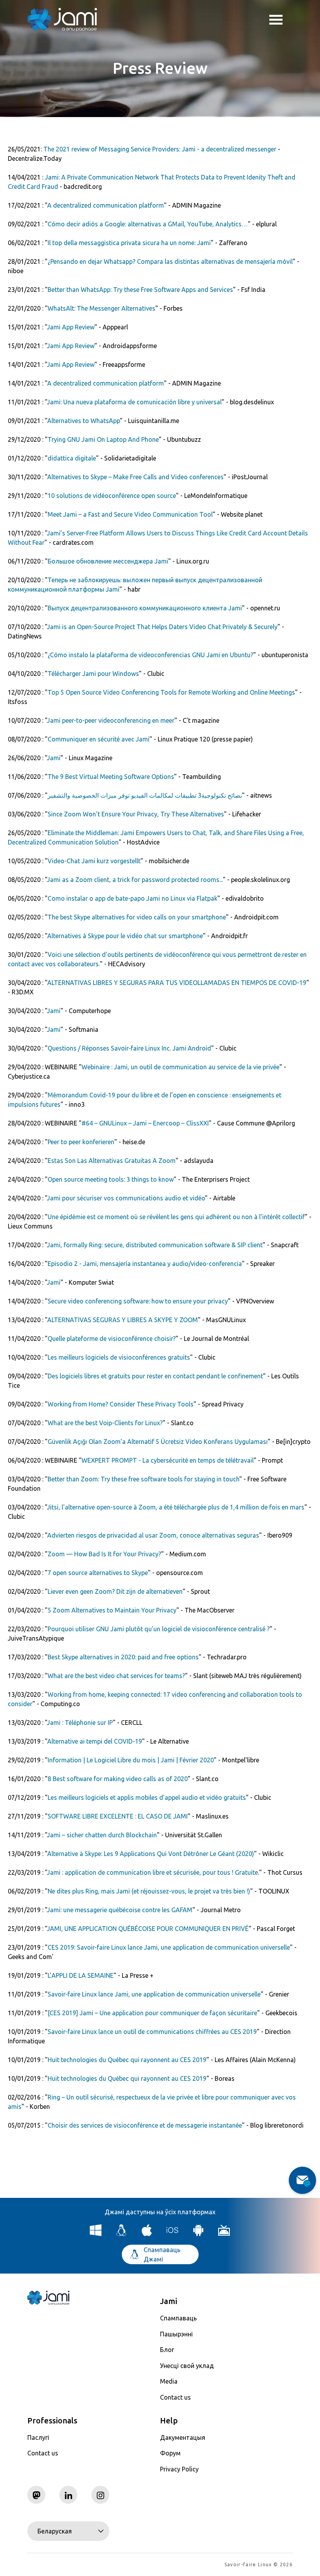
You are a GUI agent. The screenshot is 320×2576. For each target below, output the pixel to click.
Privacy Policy (179, 2469)
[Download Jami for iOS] (173, 2234)
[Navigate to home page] (62, 20)
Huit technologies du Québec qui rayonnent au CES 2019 (127, 2060)
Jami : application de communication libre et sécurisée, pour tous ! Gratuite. (153, 1872)
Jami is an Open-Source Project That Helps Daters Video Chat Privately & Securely (162, 627)
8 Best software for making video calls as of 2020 (118, 1779)
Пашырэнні (176, 2334)
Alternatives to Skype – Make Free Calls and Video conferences (135, 477)
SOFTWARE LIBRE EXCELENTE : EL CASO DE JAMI (118, 1816)
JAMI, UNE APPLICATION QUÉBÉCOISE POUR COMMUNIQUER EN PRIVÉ (148, 1929)
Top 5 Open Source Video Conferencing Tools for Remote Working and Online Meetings (171, 692)
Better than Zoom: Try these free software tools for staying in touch (143, 1479)
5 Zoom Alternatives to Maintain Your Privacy (112, 1610)
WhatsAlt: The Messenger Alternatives (101, 308)
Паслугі (38, 2437)
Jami (54, 758)
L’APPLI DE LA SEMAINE (81, 1975)
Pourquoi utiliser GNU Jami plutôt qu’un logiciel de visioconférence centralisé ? (159, 1629)
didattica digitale (72, 458)
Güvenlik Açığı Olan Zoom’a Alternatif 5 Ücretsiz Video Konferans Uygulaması (158, 1442)
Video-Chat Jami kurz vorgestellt (94, 861)
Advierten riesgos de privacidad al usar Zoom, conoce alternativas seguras (153, 1535)
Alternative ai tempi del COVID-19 (95, 1741)
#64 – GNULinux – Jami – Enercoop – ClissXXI (145, 1123)
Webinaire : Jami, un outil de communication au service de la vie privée (180, 1067)
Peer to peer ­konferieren (81, 1142)
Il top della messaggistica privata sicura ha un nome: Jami (129, 243)
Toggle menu (281, 20)
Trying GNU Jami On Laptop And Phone (103, 439)
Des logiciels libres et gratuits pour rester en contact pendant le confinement (155, 1376)
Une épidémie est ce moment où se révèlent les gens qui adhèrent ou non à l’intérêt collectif (176, 1217)
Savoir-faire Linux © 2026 (259, 2564)
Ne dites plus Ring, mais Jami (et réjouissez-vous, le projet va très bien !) (149, 1891)
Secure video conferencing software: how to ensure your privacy (138, 1301)
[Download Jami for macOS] (147, 2234)
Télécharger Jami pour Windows (93, 674)
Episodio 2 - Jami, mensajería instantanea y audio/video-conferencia (145, 1264)
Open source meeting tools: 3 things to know (111, 1179)
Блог (167, 2350)
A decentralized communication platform (106, 205)
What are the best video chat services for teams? (116, 1676)
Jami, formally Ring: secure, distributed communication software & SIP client (155, 1245)
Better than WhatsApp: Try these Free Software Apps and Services (140, 290)
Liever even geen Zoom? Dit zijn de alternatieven (115, 1591)
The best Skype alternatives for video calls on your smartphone (137, 917)
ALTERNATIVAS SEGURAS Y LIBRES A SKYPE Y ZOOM (123, 1320)
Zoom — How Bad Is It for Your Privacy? (104, 1554)
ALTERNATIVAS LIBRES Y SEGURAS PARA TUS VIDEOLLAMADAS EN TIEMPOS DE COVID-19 (177, 983)
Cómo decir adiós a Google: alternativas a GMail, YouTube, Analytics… (148, 224)
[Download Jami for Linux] (122, 2234)
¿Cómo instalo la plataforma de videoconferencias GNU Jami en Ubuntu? (150, 655)
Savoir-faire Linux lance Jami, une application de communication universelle (154, 1994)
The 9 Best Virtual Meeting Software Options (111, 777)
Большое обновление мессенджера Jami (108, 561)
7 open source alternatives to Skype (98, 1573)
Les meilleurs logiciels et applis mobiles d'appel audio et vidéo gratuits (147, 1797)
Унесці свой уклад (187, 2366)
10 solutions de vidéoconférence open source (112, 496)
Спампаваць (178, 2318)
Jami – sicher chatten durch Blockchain (102, 1835)
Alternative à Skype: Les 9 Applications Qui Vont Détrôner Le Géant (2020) (151, 1854)
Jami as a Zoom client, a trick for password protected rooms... (135, 880)
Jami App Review (71, 327)
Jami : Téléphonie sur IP (80, 1723)
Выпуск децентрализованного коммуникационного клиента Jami (145, 608)
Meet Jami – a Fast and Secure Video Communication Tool (130, 514)
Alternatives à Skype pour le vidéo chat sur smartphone (125, 936)
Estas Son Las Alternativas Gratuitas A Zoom (112, 1161)
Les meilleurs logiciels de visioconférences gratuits (119, 1357)
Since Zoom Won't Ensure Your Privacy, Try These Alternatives (136, 814)
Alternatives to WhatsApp (84, 421)
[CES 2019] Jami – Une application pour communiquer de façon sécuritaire (152, 2013)
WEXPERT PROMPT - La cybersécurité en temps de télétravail (168, 1460)
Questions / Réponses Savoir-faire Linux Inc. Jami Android (129, 1048)
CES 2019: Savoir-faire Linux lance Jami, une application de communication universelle (169, 1947)
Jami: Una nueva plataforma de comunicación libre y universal (134, 402)
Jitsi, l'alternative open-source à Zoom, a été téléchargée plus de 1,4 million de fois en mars (176, 1507)
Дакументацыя (183, 2437)
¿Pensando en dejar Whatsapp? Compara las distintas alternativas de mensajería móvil (170, 261)
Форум (170, 2453)
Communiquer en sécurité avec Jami (99, 739)
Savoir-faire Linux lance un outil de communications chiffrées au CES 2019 (152, 2032)
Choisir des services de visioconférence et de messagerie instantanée (145, 2125)
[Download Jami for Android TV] (224, 2234)
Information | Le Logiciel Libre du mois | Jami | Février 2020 (131, 1760)
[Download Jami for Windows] (96, 2234)
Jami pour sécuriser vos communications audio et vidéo (126, 1198)
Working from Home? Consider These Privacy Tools (121, 1404)
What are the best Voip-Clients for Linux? (105, 1423)
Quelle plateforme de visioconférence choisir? (112, 1339)
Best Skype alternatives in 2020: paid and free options (123, 1657)
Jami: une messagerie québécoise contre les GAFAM (120, 1910)
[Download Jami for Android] (198, 2234)
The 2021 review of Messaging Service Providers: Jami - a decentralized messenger (160, 149)
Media (169, 2381)
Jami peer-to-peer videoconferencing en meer (111, 720)
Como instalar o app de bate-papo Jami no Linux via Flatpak (132, 898)
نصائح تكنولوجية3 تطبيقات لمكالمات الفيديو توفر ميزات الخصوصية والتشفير (145, 795)
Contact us (175, 2397)
